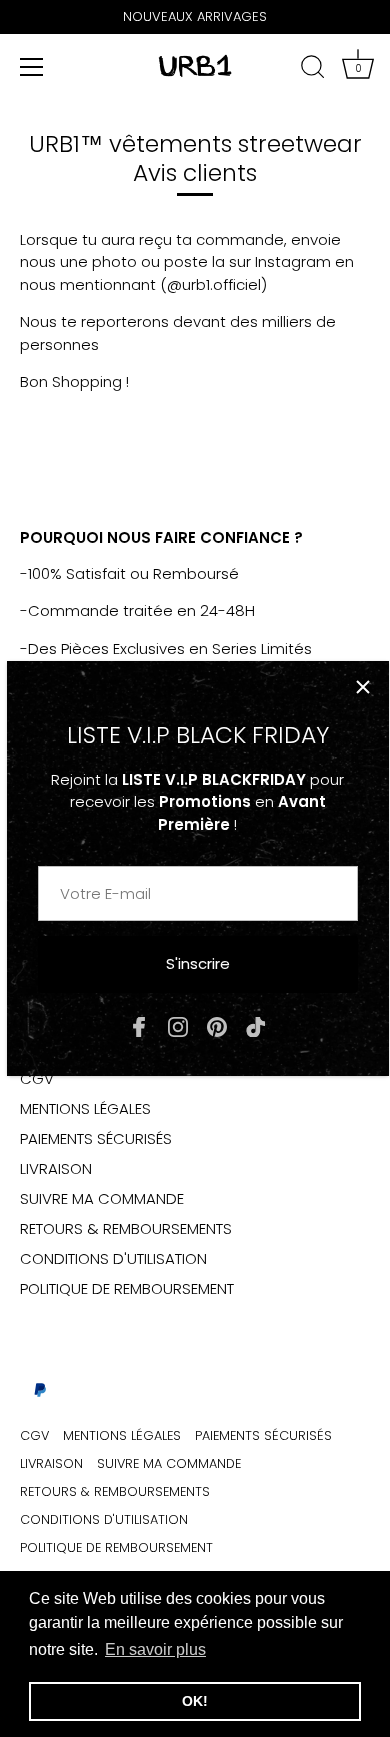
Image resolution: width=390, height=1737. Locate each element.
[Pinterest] (217, 1025)
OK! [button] (195, 1701)
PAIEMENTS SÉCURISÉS (96, 1138)
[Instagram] (178, 1025)
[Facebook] (139, 1025)
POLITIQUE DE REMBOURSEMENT (127, 1288)
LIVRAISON (56, 1168)
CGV (37, 1078)
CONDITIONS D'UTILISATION (113, 1258)
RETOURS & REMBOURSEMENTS (126, 1228)
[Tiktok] (256, 1025)
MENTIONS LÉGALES (85, 1108)
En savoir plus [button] (155, 1649)
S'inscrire (198, 963)
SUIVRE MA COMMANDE (102, 1198)
